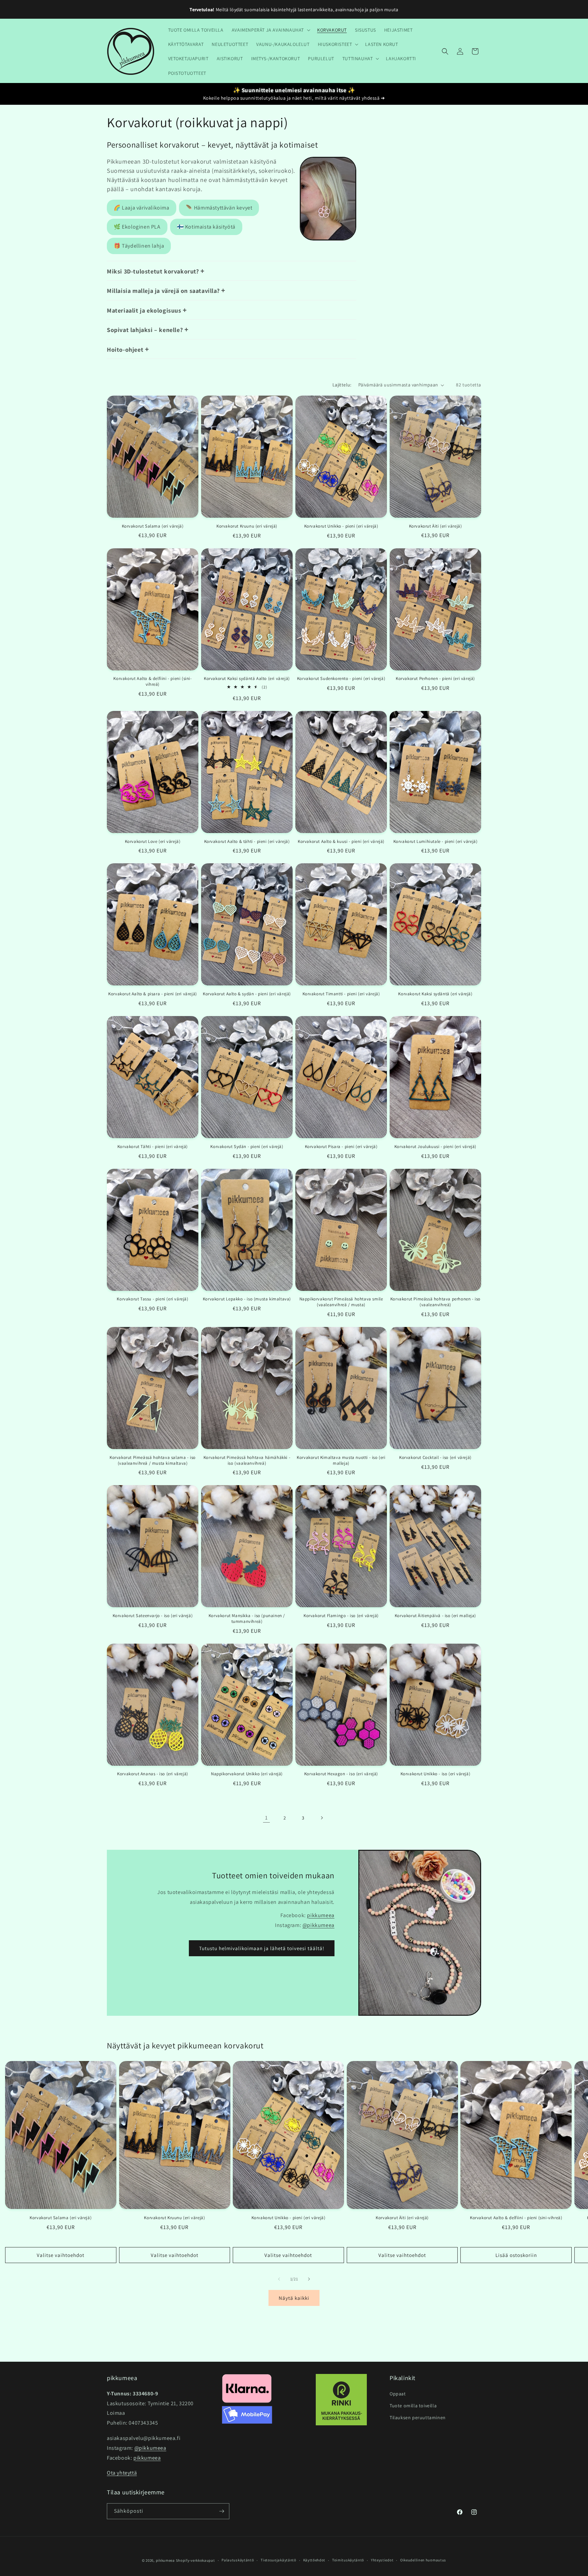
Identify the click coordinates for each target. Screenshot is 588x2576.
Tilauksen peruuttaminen (418, 2417)
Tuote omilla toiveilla (413, 2406)
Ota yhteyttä (122, 2473)
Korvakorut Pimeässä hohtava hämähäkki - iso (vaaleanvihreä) (247, 1460)
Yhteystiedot (382, 2560)
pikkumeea (321, 1915)
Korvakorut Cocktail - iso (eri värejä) (435, 1458)
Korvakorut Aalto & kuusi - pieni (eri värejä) (341, 842)
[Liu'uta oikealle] (309, 2279)
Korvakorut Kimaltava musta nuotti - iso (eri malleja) (341, 1460)
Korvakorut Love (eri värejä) (153, 842)
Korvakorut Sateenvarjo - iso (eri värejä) (153, 1616)
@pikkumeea (318, 1925)
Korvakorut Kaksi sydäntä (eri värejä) (435, 994)
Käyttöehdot (314, 2560)
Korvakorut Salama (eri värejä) (153, 526)
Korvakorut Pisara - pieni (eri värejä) (341, 1147)
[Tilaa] (222, 2511)
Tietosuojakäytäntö (279, 2560)
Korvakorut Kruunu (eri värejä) (247, 526)
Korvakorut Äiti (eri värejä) (436, 526)
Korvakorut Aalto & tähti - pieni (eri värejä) (247, 842)
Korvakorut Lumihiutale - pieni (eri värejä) (436, 842)
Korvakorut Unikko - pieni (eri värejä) (341, 526)
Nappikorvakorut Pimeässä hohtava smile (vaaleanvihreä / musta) (341, 1302)
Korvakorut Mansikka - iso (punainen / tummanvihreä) (247, 1619)
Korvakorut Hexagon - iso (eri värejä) (341, 1774)
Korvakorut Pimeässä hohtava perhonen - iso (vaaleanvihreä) (435, 1302)
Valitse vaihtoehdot (61, 2255)
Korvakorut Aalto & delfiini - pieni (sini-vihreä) (152, 682)
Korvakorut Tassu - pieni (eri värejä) (152, 1299)
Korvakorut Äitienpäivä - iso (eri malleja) (435, 1616)
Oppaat (398, 2394)
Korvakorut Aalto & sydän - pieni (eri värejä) (247, 994)
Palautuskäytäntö (238, 2560)
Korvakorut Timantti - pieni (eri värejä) (341, 994)
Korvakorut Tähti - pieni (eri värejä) (153, 1147)
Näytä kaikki (294, 2298)
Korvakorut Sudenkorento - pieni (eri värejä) (341, 679)
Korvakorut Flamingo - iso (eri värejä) (341, 1616)
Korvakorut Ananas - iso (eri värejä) (153, 1774)
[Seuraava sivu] (322, 1818)
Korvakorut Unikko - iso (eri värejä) (436, 1774)
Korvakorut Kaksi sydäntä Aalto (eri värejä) (247, 679)
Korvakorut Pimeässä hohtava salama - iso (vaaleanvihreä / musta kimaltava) (153, 1460)
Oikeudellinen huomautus (423, 2560)
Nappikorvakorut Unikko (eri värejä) (247, 1774)
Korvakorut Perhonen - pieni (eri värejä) (435, 679)
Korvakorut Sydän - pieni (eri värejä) (247, 1147)
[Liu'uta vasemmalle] (279, 2279)
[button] (270, 30)
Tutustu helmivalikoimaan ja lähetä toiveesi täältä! (262, 1948)
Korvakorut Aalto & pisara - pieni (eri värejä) (153, 994)
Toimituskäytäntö (348, 2560)
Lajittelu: (342, 385)
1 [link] (266, 1818)
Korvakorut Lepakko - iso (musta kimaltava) (247, 1299)
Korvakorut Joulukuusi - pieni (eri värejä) (435, 1147)
